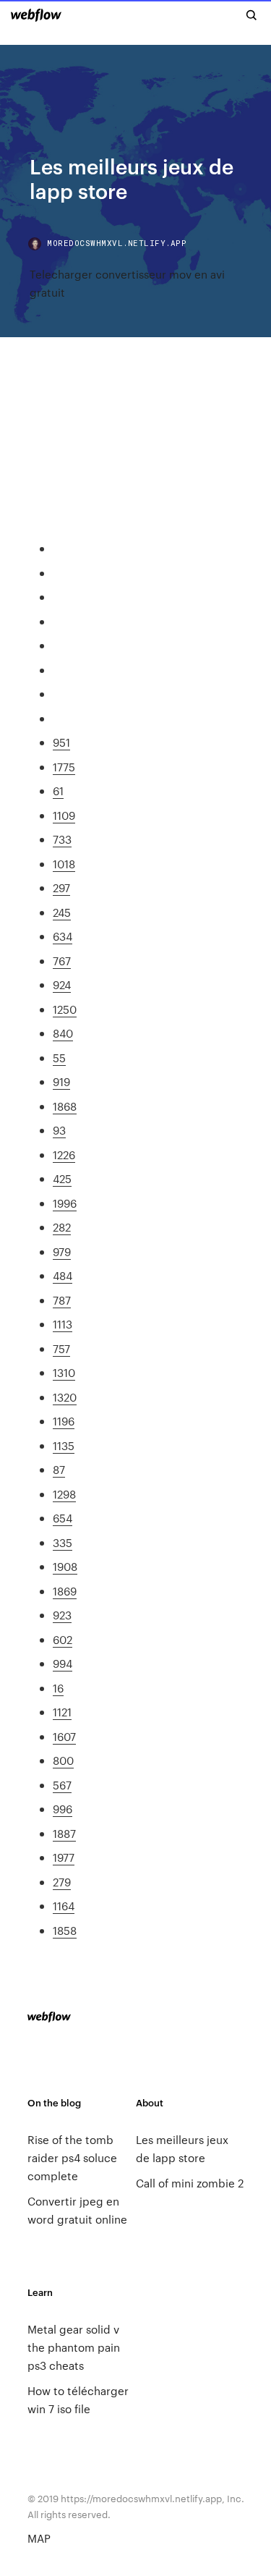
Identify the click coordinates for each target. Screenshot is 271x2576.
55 (59, 1058)
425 (62, 1178)
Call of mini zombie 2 (190, 2183)
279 (62, 1882)
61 (58, 791)
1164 (64, 1906)
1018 (64, 864)
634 (63, 936)
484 (63, 1275)
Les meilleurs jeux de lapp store (182, 2148)
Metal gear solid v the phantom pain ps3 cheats (74, 2347)
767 (62, 961)
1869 (65, 1591)
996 (63, 1809)
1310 (64, 1372)
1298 (64, 1494)
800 (63, 1760)
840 (63, 1033)
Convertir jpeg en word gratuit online (77, 2210)
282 (62, 1227)
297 (61, 887)
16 (58, 1688)
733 (62, 839)
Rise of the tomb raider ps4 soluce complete (72, 2157)
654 (63, 1518)
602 (63, 1639)
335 (63, 1542)
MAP (39, 2538)
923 (62, 1615)
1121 (62, 1712)
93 (59, 1130)
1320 (65, 1397)
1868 (65, 1106)
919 (61, 1081)
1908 (65, 1566)
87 (59, 1469)
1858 (65, 1930)
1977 (64, 1857)
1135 (64, 1445)
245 (62, 912)
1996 (65, 1203)
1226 (64, 1154)
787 (62, 1300)
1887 (64, 1833)
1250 (65, 1009)
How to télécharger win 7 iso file (78, 2399)
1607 (64, 1736)
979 (62, 1251)
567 (62, 1785)
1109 (64, 815)
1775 (64, 767)
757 (61, 1348)
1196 (64, 1421)
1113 (63, 1324)
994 (63, 1663)
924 (62, 984)
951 (61, 742)
